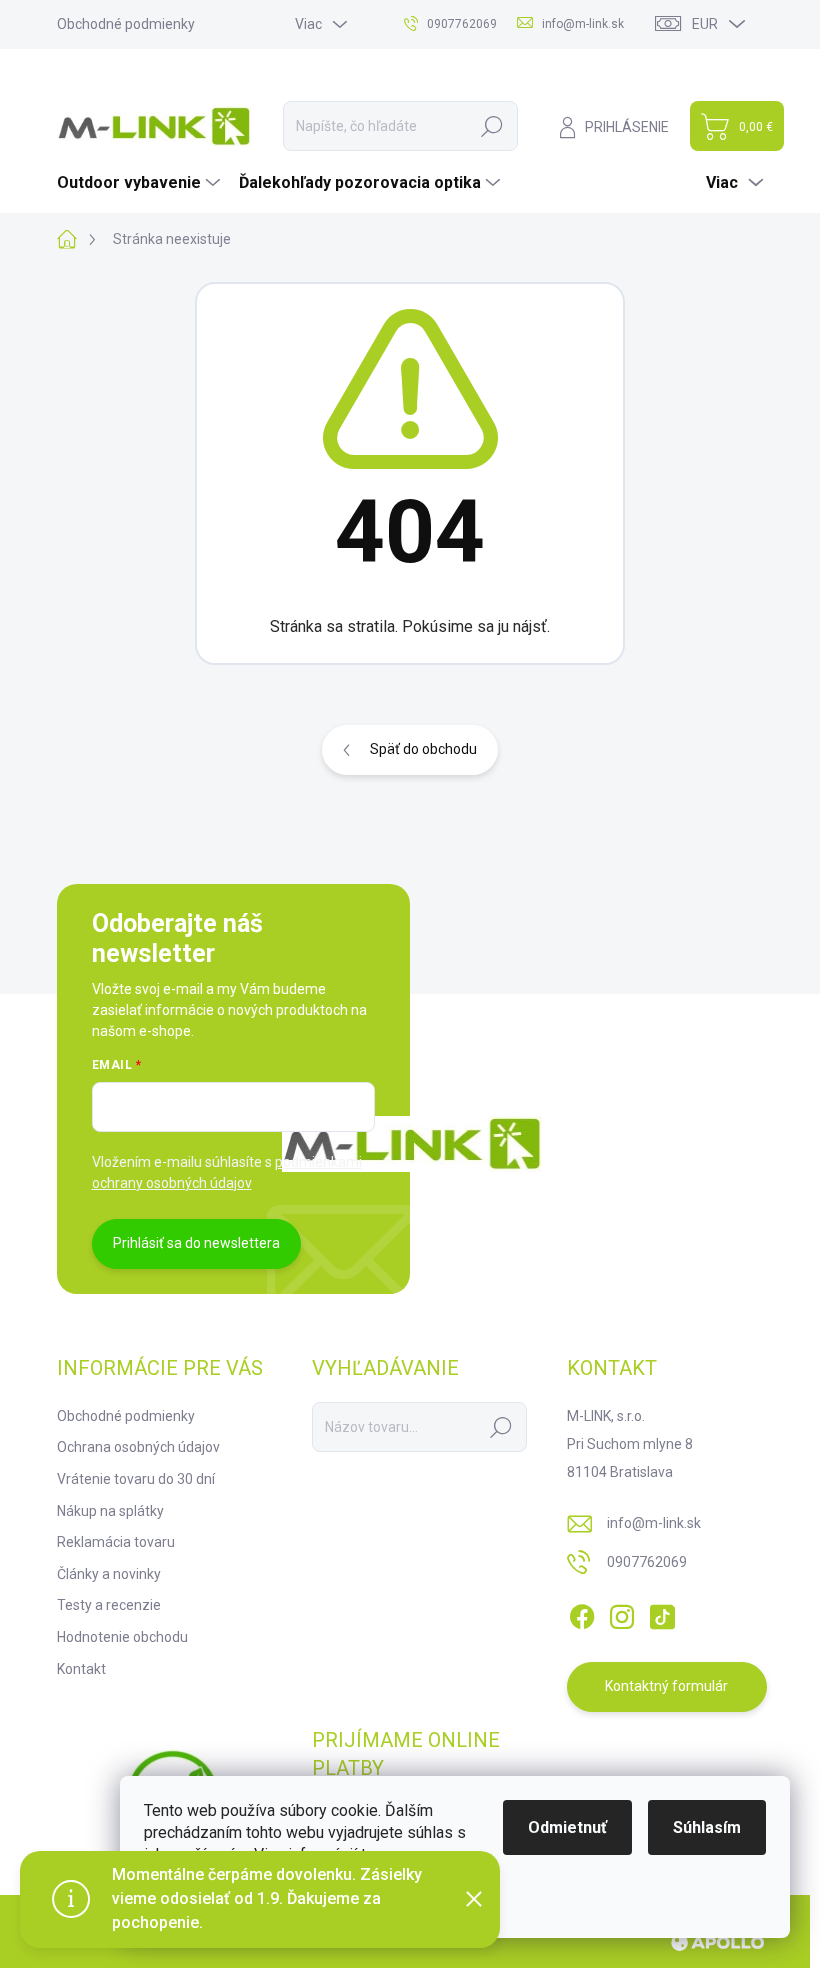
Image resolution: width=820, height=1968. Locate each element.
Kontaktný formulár (666, 1686)
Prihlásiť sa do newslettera (196, 1243)
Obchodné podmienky (126, 24)
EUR (705, 24)
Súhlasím (707, 1827)
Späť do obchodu (423, 749)
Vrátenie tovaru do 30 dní (136, 1479)
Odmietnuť (567, 1827)
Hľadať (492, 126)
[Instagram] (622, 1613)
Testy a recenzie (109, 1605)
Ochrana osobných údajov (138, 1447)
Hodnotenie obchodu (122, 1637)
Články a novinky (109, 1574)
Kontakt (81, 1669)
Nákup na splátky (110, 1511)
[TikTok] (662, 1613)
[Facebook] (582, 1613)
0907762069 (647, 1562)
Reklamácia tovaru (116, 1542)
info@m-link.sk (654, 1523)
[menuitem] (141, 183)
